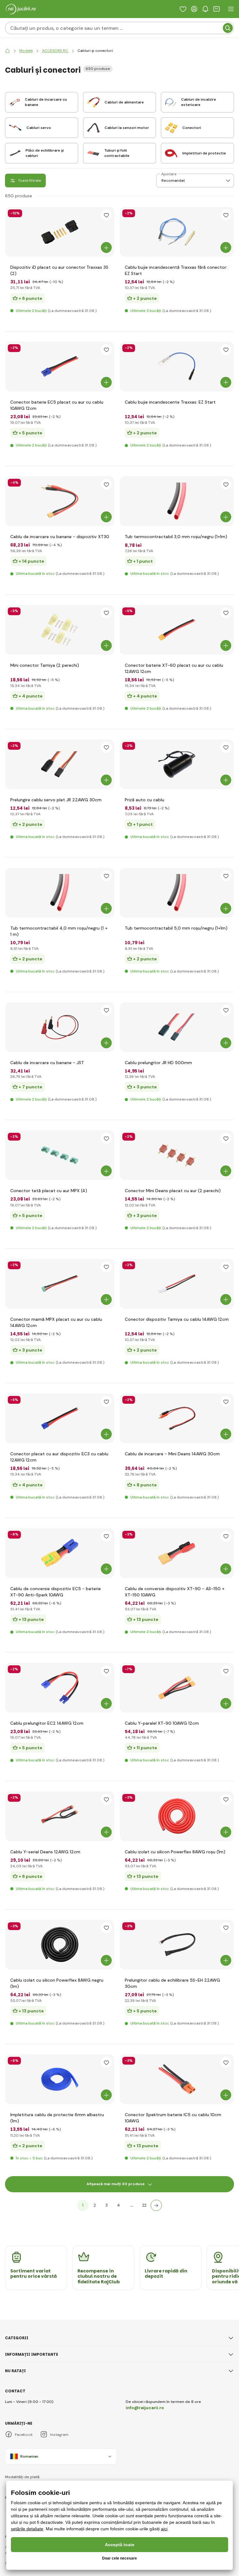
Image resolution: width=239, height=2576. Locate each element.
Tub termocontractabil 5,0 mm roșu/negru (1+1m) (176, 928)
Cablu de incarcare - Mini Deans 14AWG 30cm (172, 1454)
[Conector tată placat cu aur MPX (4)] (60, 1155)
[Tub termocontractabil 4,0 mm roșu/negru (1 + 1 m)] (60, 893)
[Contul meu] (194, 9)
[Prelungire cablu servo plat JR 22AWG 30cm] (60, 764)
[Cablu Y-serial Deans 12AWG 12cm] (60, 1816)
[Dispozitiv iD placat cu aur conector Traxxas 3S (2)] (60, 232)
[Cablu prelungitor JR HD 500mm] (177, 1027)
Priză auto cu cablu (145, 800)
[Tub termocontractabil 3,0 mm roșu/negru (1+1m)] (177, 501)
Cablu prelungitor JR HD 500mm (158, 1063)
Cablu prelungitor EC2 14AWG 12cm (47, 1723)
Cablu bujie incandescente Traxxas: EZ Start (170, 402)
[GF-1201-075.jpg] (177, 1418)
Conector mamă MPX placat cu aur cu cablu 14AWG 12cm (56, 1322)
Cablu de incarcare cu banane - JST (47, 1063)
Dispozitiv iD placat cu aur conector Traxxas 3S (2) (59, 270)
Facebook (24, 2435)
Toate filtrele (29, 181)
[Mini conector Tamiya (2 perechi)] (60, 630)
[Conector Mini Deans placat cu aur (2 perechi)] (177, 1155)
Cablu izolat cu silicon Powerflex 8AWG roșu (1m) (175, 1852)
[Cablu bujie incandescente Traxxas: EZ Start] (177, 367)
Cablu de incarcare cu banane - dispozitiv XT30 (60, 537)
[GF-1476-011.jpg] (60, 2079)
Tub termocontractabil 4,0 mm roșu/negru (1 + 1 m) (59, 931)
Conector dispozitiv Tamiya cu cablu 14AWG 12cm (177, 1319)
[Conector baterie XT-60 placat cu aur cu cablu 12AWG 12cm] (177, 630)
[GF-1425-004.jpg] (177, 1945)
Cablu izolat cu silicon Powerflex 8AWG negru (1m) (57, 1983)
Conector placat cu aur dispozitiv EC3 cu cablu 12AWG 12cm (59, 1457)
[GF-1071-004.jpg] (60, 1284)
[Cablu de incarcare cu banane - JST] (60, 1027)
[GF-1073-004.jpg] (177, 1284)
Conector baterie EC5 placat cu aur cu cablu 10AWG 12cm (57, 405)
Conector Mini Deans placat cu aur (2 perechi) (173, 1191)
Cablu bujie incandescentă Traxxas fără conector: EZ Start (176, 270)
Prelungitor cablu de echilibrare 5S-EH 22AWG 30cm (172, 1983)
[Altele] (156, 2205)
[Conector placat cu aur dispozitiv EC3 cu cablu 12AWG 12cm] (60, 1418)
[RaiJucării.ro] (7, 51)
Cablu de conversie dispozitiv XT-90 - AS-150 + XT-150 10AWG (175, 1592)
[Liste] (183, 9)
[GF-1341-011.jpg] (60, 1945)
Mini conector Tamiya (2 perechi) (45, 665)
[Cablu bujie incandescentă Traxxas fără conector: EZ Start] (177, 232)
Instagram (59, 2435)
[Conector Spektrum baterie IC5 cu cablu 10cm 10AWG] (177, 2079)
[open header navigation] (231, 9)
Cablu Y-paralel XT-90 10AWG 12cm (162, 1723)
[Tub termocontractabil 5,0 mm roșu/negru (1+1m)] (177, 893)
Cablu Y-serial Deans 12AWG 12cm (45, 1852)
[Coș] (217, 9)
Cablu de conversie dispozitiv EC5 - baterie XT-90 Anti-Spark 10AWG (56, 1592)
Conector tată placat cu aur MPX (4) (49, 1191)
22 (144, 2205)
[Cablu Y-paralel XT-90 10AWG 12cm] (177, 1688)
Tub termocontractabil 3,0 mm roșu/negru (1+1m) (176, 537)
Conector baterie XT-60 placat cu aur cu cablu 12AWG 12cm (174, 668)
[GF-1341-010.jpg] (177, 1816)
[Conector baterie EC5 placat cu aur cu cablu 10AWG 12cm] (60, 367)
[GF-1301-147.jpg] (177, 1553)
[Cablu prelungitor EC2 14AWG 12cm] (60, 1688)
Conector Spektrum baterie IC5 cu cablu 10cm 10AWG (173, 2118)
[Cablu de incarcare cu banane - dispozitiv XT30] (60, 501)
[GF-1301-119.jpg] (60, 1553)
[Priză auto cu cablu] (177, 764)
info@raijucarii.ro (145, 2408)
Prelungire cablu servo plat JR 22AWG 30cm (56, 800)
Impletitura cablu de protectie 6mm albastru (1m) (57, 2118)
